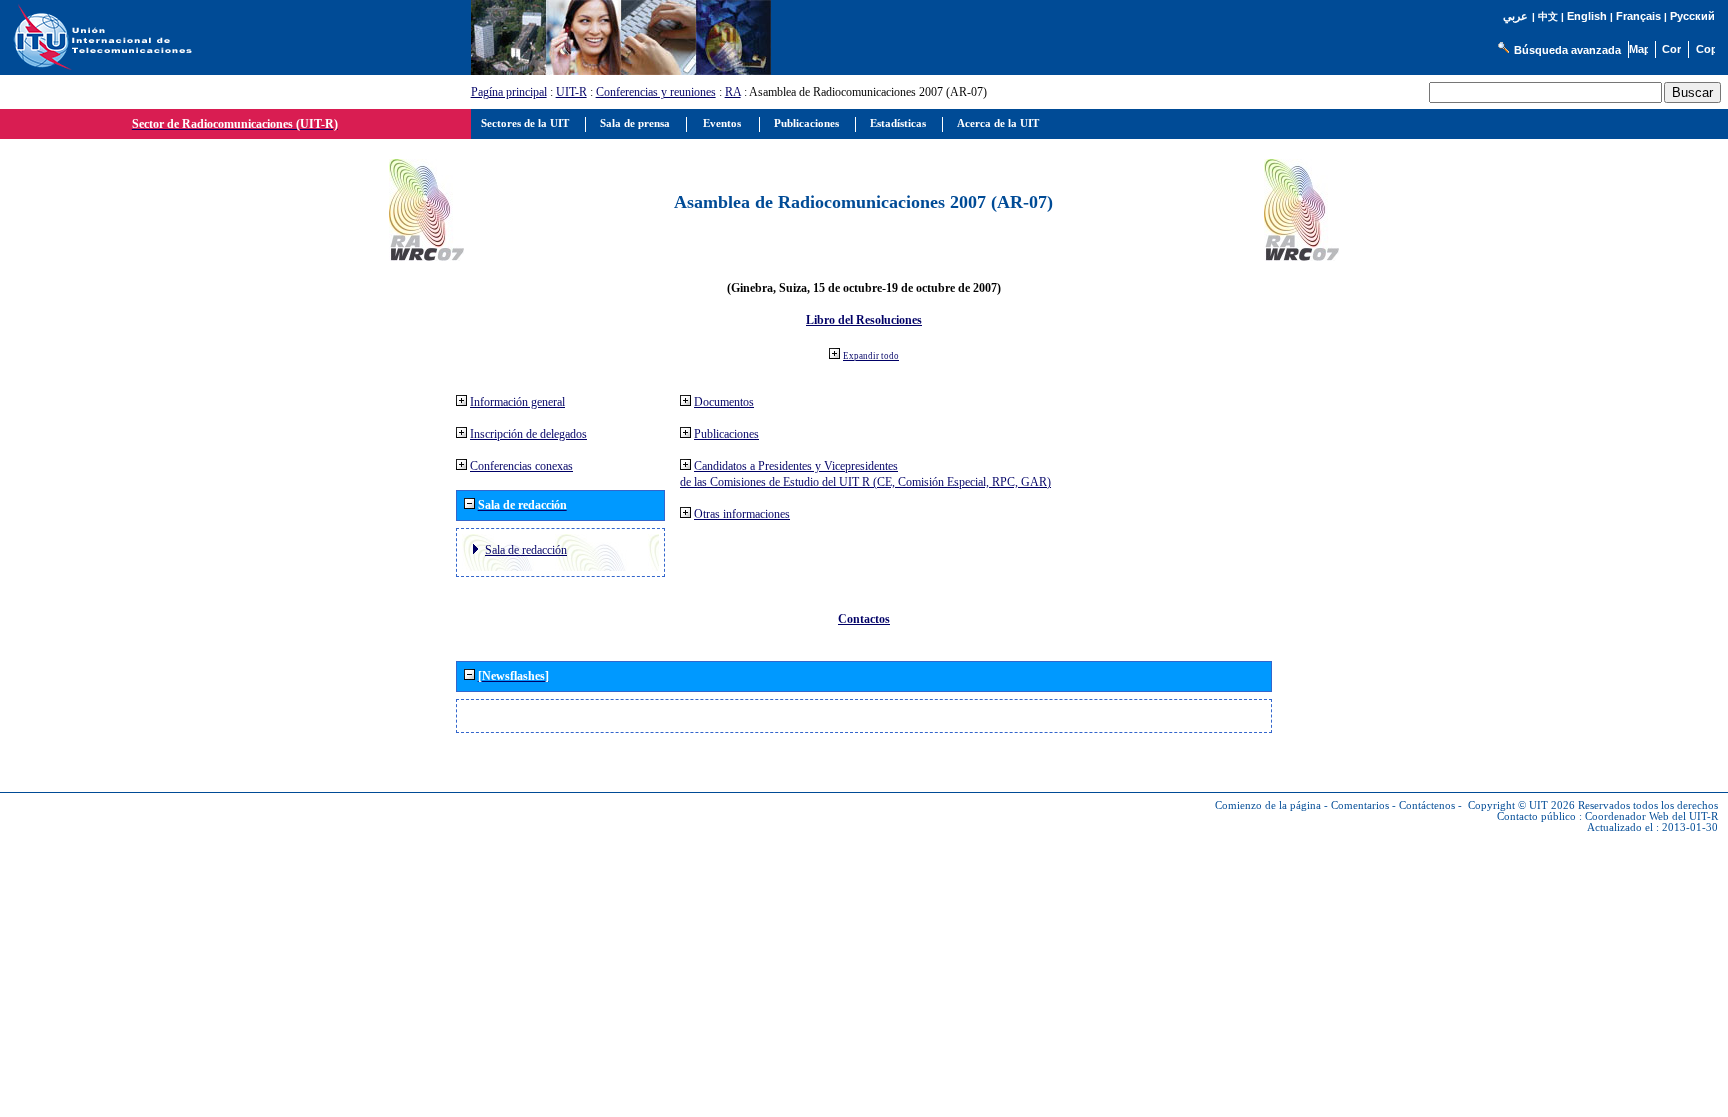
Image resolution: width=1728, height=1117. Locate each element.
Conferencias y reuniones (656, 92)
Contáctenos (1427, 805)
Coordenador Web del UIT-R (1651, 816)
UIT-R (571, 92)
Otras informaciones (742, 514)
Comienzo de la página (1268, 805)
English (1587, 16)
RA (733, 92)
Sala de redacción (526, 550)
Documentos (724, 402)
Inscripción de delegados (528, 434)
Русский (1692, 16)
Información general (517, 402)
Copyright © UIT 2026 (1521, 805)
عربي (1515, 16)
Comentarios (1360, 805)
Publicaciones (726, 434)
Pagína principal (509, 92)
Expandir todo (871, 356)
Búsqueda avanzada (1567, 50)
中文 (1548, 16)
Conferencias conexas (521, 466)
